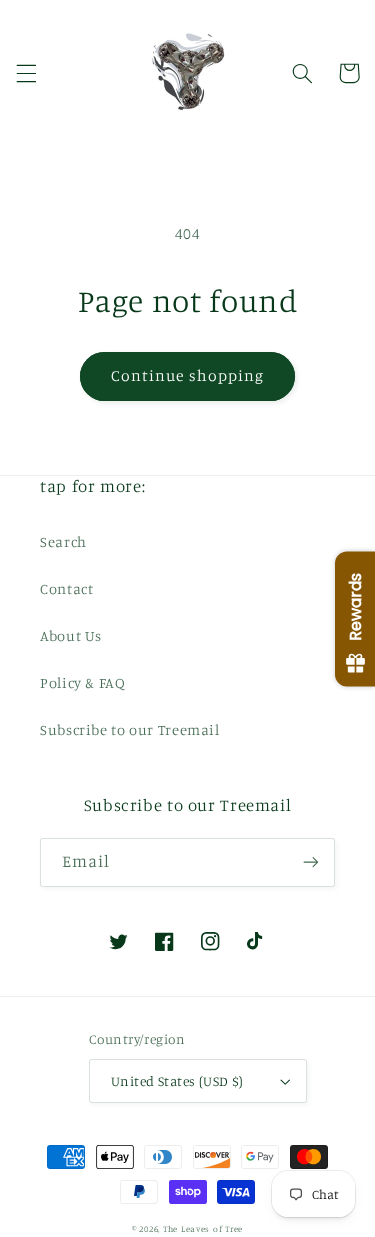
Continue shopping (187, 375)
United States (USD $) (177, 1081)
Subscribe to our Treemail (130, 729)
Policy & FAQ (83, 682)
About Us (71, 635)
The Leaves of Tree (203, 1228)
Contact (66, 588)
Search (63, 541)
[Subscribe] (311, 862)
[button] (26, 73)
